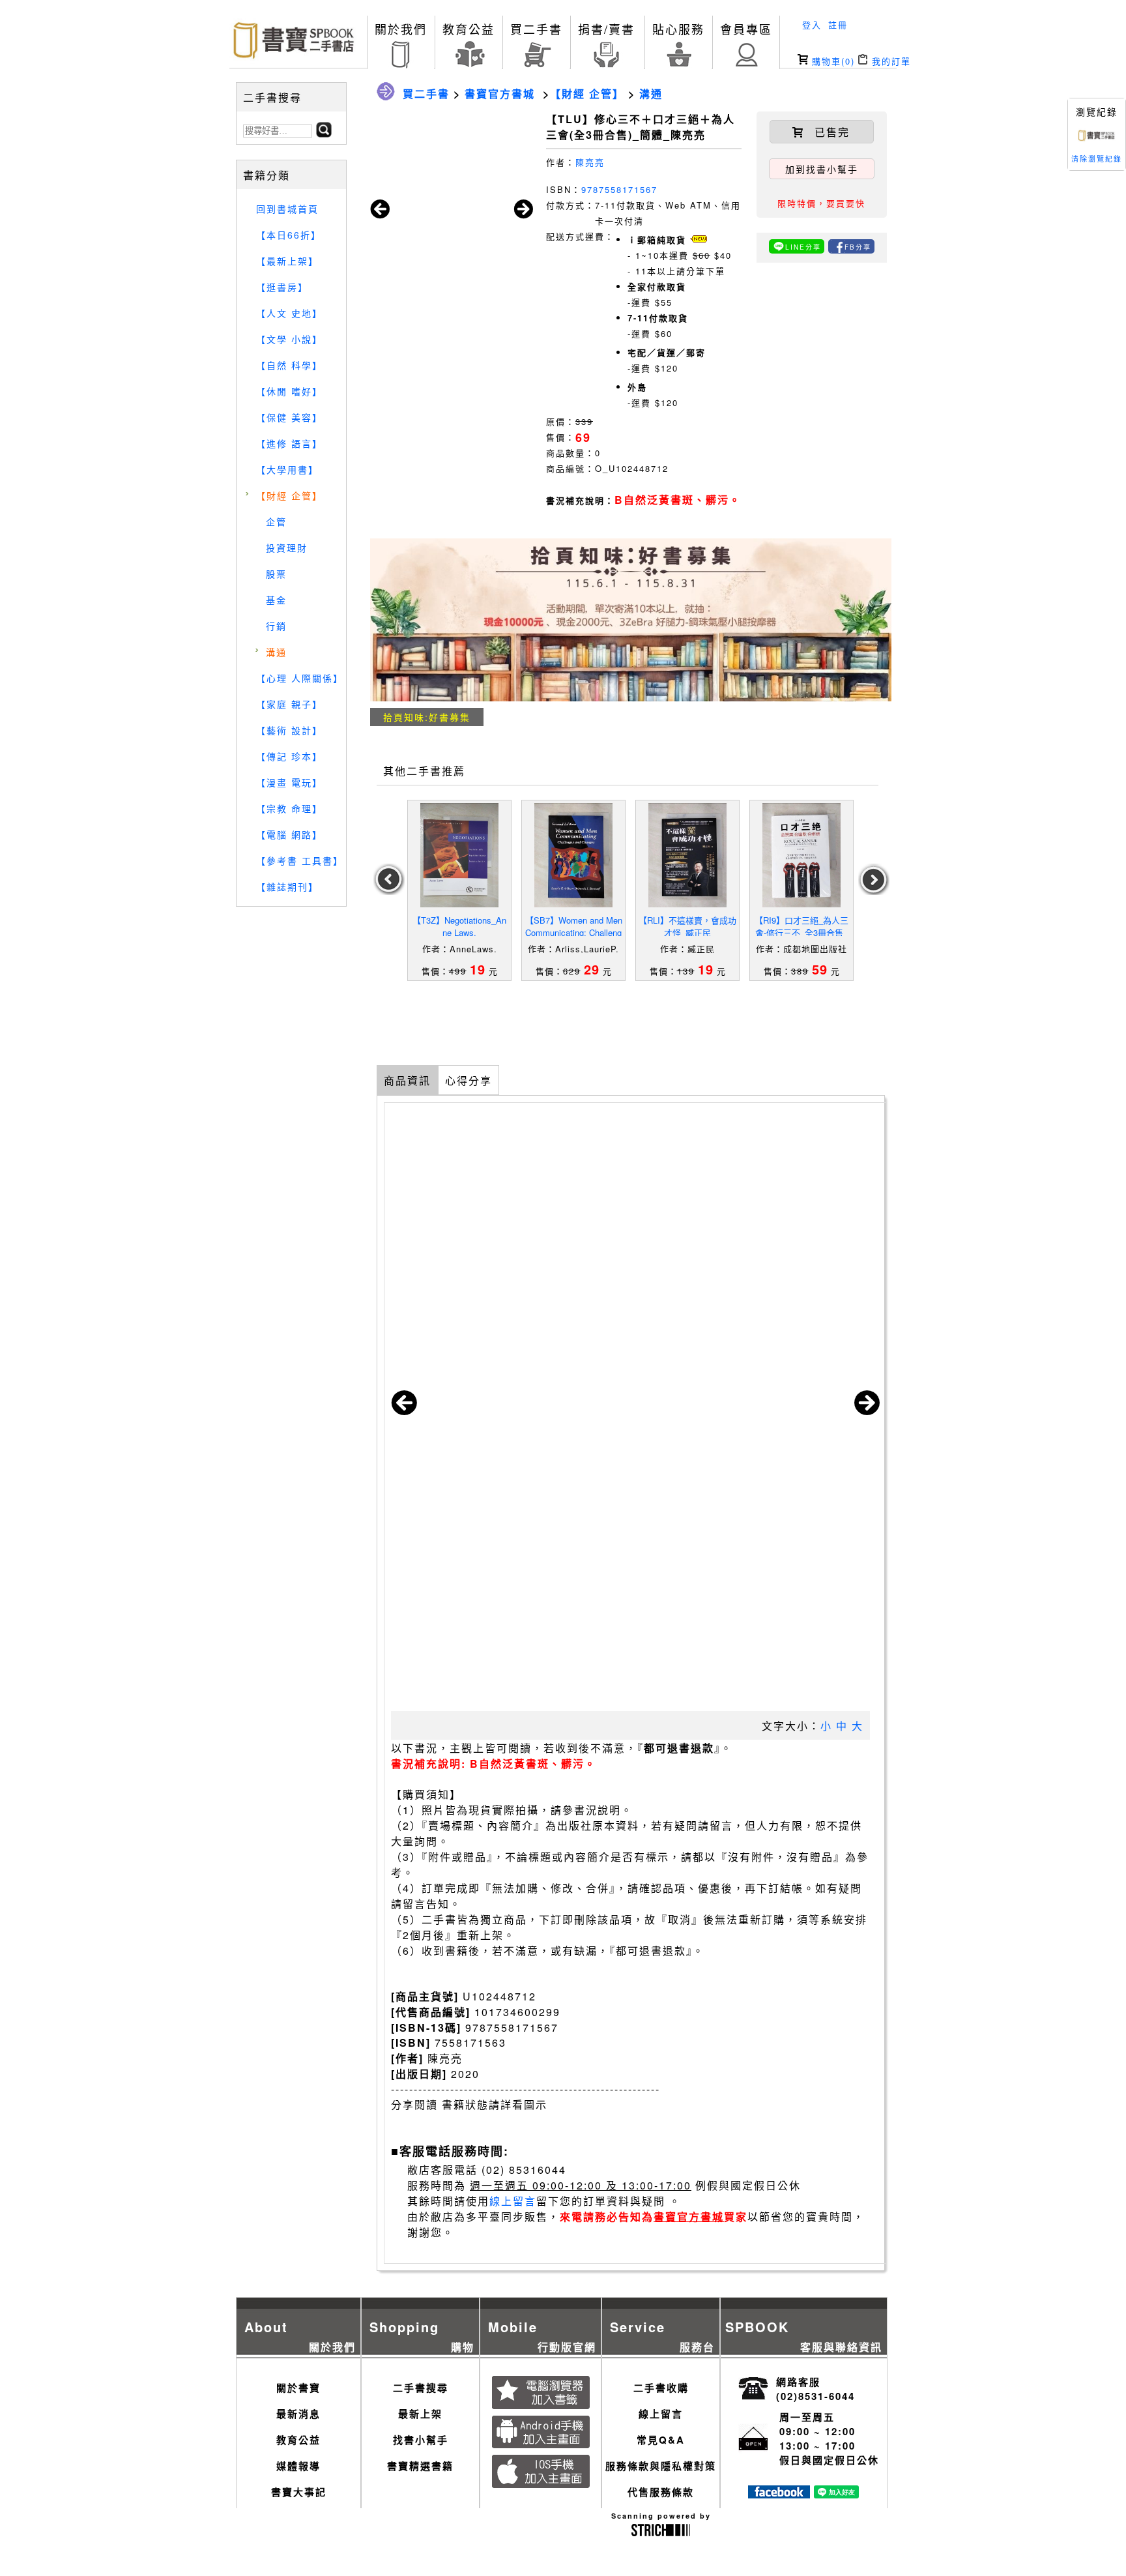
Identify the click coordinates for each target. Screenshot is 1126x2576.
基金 (276, 600)
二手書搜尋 (421, 2388)
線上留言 (513, 2201)
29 (592, 969)
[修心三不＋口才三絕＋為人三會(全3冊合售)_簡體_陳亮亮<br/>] (1097, 139)
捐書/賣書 (606, 29)
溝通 (276, 652)
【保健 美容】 (289, 417)
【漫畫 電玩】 (289, 782)
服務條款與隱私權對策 (661, 2466)
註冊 (838, 24)
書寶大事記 (299, 2492)
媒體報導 (298, 2466)
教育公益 (469, 29)
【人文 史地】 (289, 313)
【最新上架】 (287, 261)
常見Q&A (661, 2440)
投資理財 (287, 548)
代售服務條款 (661, 2492)
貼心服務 (678, 29)
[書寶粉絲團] (779, 2494)
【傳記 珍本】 (289, 756)
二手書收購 (661, 2388)
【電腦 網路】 (289, 834)
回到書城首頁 (287, 209)
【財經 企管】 (289, 495)
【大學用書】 (287, 469)
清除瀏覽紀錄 (1097, 158)
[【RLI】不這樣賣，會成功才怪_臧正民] (687, 855)
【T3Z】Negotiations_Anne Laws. (459, 926)
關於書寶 (298, 2388)
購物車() (831, 61)
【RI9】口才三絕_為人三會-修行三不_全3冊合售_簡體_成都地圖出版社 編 (801, 932)
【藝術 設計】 (289, 730)
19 (478, 969)
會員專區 (746, 29)
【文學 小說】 (289, 339)
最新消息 (298, 2414)
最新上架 (420, 2414)
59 (820, 969)
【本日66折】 (289, 235)
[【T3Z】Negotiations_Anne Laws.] (459, 855)
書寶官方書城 (500, 94)
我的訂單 (889, 61)
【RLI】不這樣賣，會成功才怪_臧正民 (687, 926)
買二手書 (536, 29)
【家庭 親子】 (289, 704)
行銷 (276, 626)
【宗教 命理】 (289, 808)
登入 (812, 24)
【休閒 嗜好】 (289, 391)
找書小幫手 (421, 2440)
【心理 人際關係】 (300, 678)
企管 (276, 521)
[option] (460, 890)
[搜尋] (324, 133)
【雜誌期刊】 (287, 886)
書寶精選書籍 (420, 2466)
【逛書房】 (282, 287)
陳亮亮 (590, 162)
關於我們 (401, 29)
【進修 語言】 (289, 443)
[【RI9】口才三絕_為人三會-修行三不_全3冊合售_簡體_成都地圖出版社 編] (801, 855)
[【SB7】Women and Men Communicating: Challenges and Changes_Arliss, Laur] (573, 855)
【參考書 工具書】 (300, 860)
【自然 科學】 (289, 365)
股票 (276, 574)
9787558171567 (619, 189)
